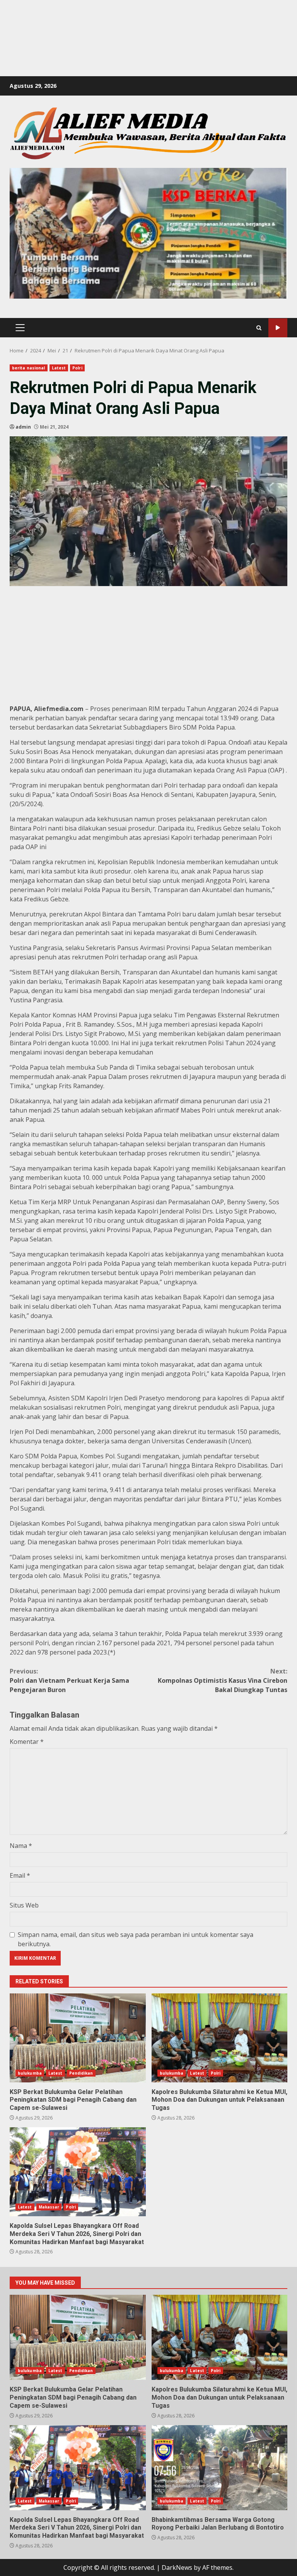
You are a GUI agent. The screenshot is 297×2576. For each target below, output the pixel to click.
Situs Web (24, 1905)
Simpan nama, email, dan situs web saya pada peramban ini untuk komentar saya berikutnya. (136, 1939)
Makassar (49, 2207)
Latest (59, 368)
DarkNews (177, 2567)
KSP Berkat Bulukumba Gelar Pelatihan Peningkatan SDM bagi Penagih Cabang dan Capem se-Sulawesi (78, 2038)
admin (23, 427)
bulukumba (30, 2073)
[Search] (259, 328)
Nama (21, 1846)
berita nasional (29, 368)
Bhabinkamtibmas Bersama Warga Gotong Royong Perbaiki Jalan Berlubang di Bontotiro (220, 2468)
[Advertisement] (141, 17)
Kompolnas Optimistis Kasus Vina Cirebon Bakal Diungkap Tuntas (223, 1680)
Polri (77, 368)
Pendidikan (81, 2073)
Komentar (27, 1742)
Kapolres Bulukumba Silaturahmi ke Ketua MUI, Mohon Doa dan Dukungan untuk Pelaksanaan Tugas (220, 2038)
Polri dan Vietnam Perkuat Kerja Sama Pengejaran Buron (69, 1680)
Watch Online (278, 328)
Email (20, 1875)
